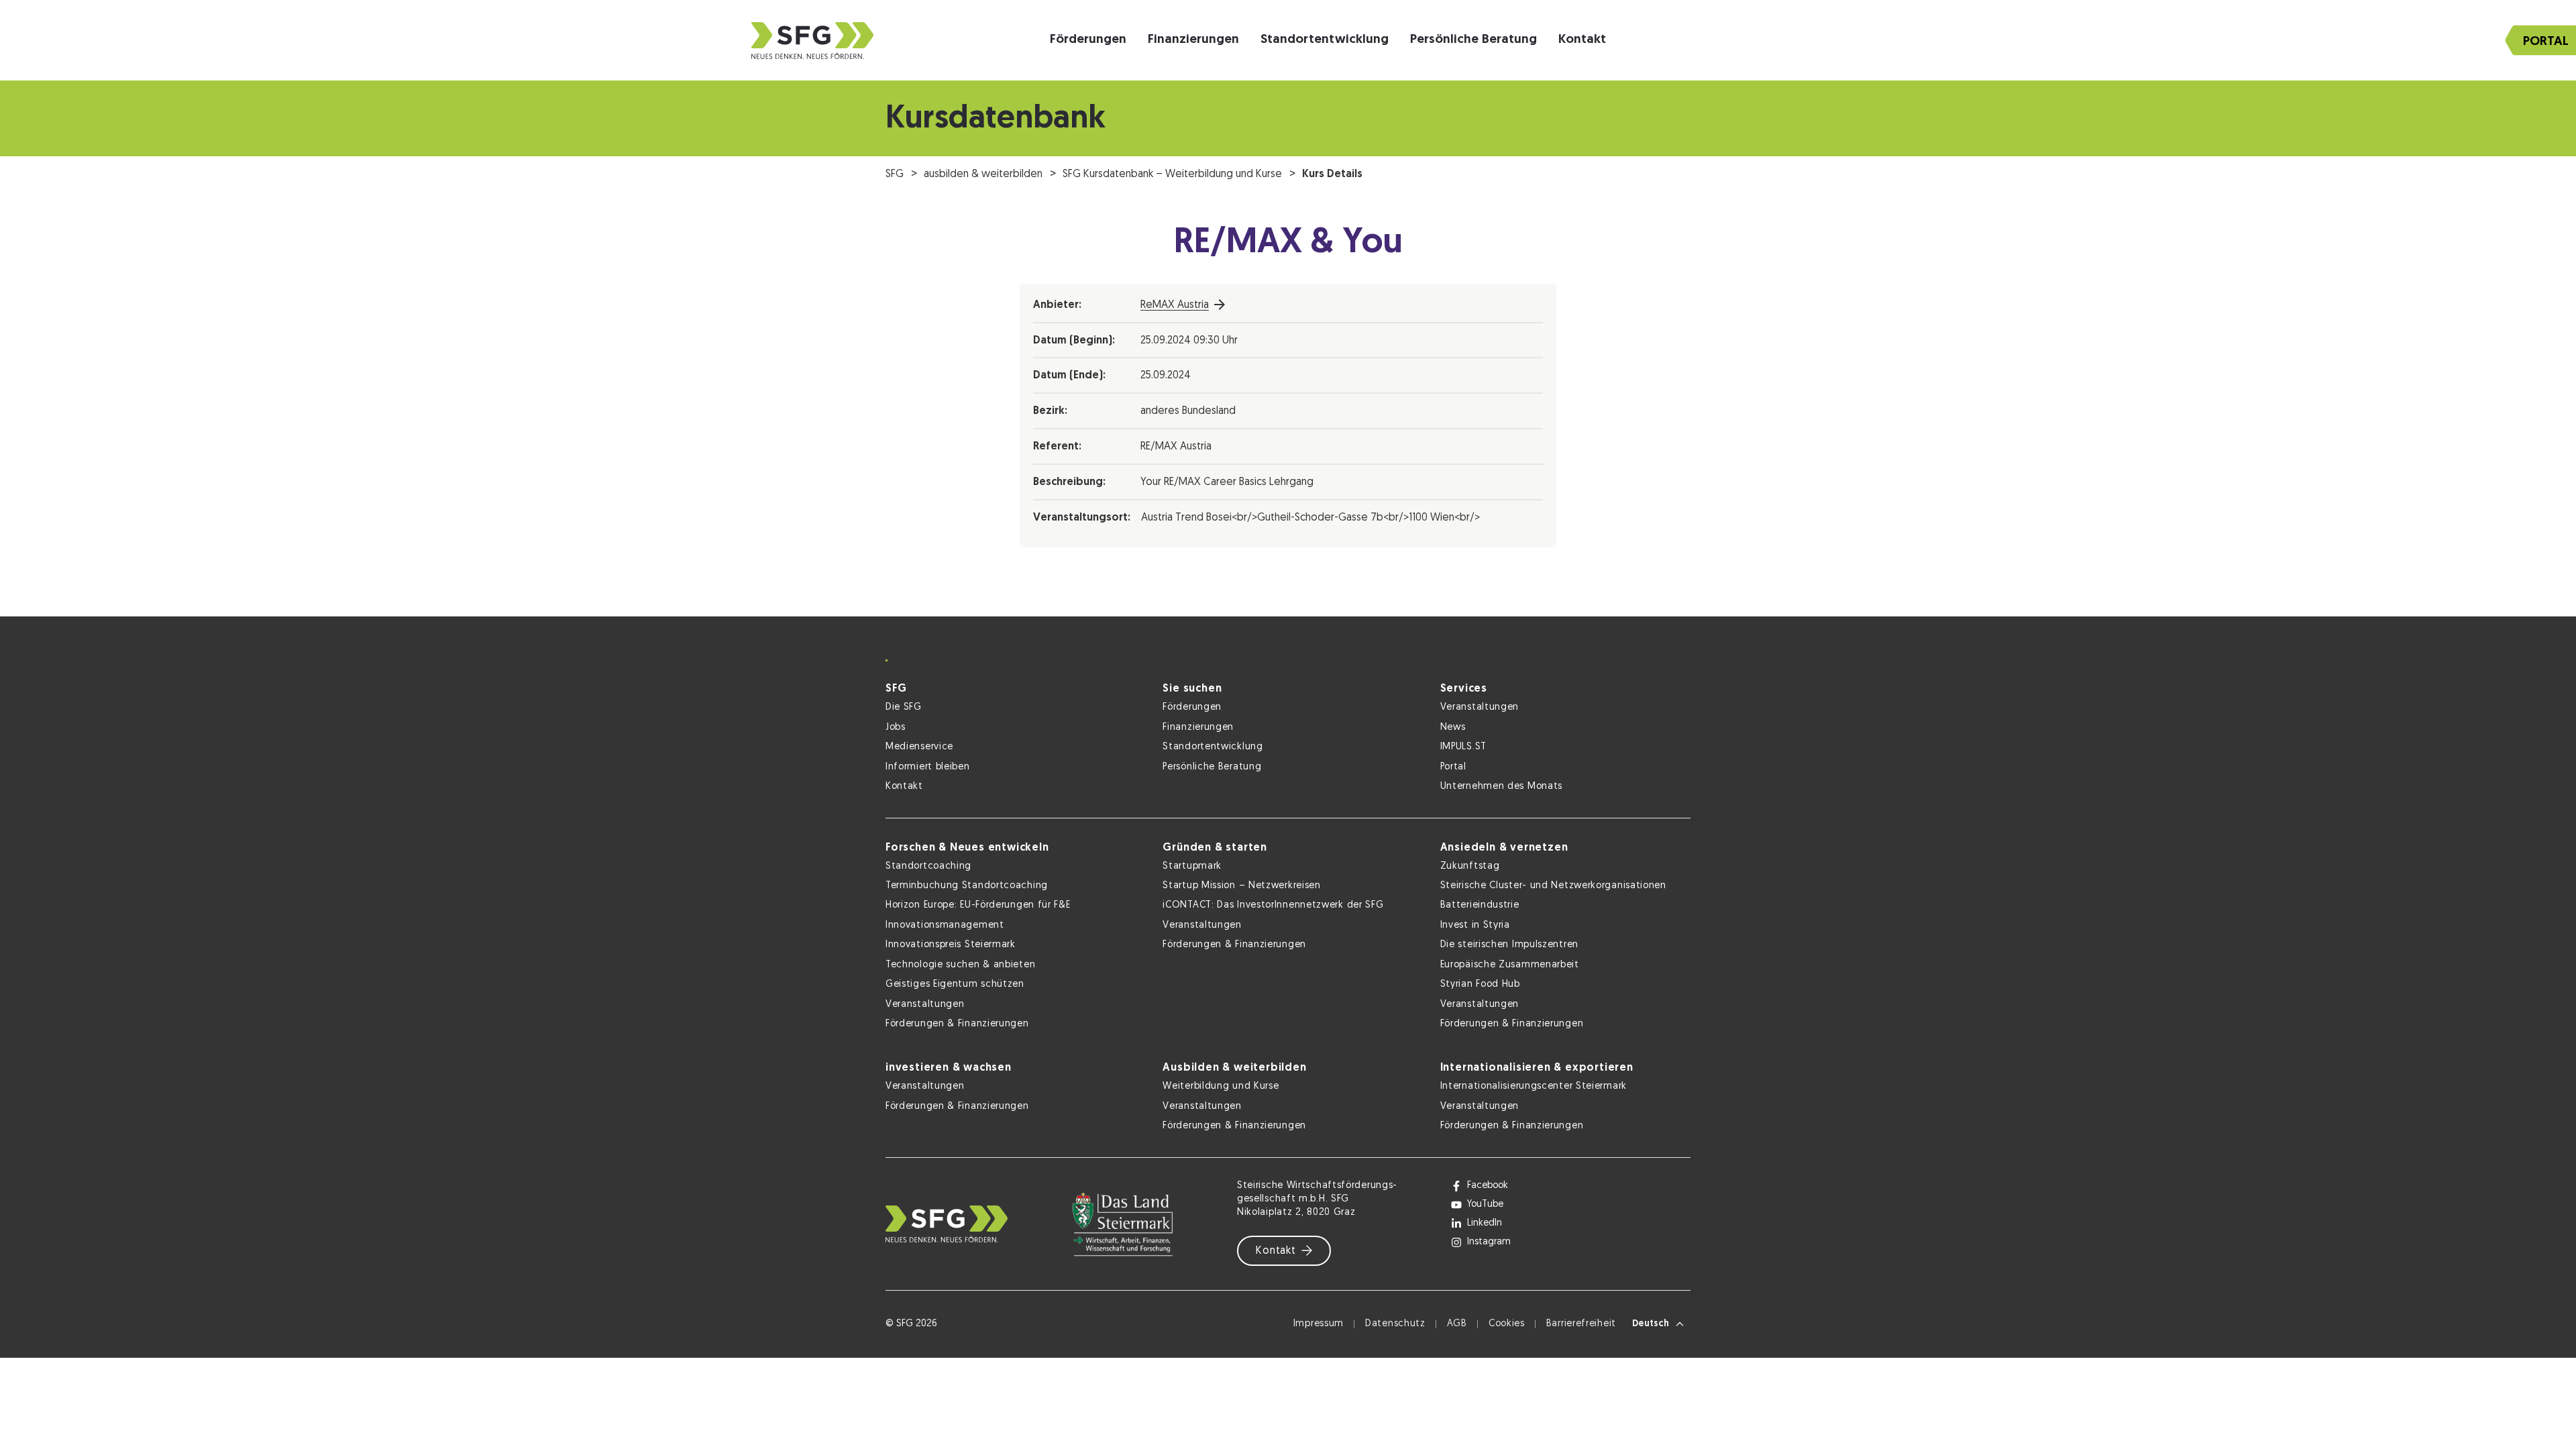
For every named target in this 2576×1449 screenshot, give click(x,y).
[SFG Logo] (812, 41)
